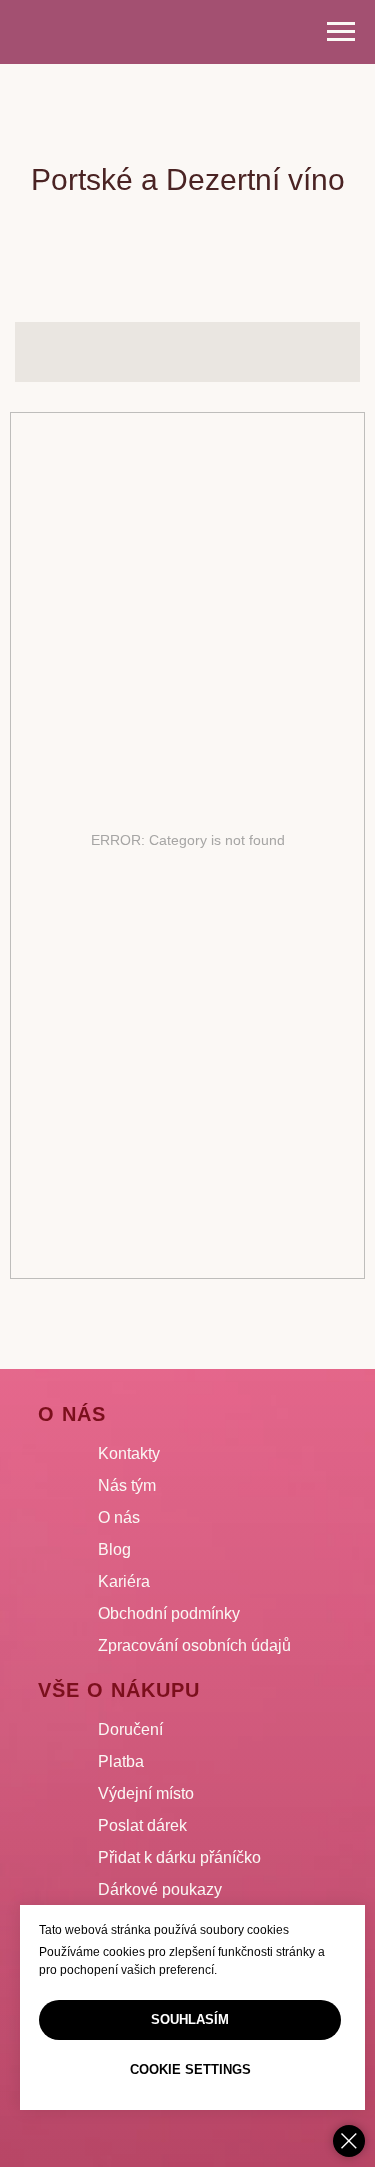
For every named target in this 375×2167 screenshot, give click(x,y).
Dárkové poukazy (160, 1889)
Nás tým (127, 1485)
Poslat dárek (142, 1825)
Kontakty (129, 1453)
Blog (114, 1549)
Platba (121, 1761)
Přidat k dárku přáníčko (179, 1857)
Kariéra (124, 1581)
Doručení (130, 1729)
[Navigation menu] (341, 32)
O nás (119, 1517)
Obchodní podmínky (169, 1613)
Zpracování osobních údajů (194, 1645)
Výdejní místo (146, 1793)
